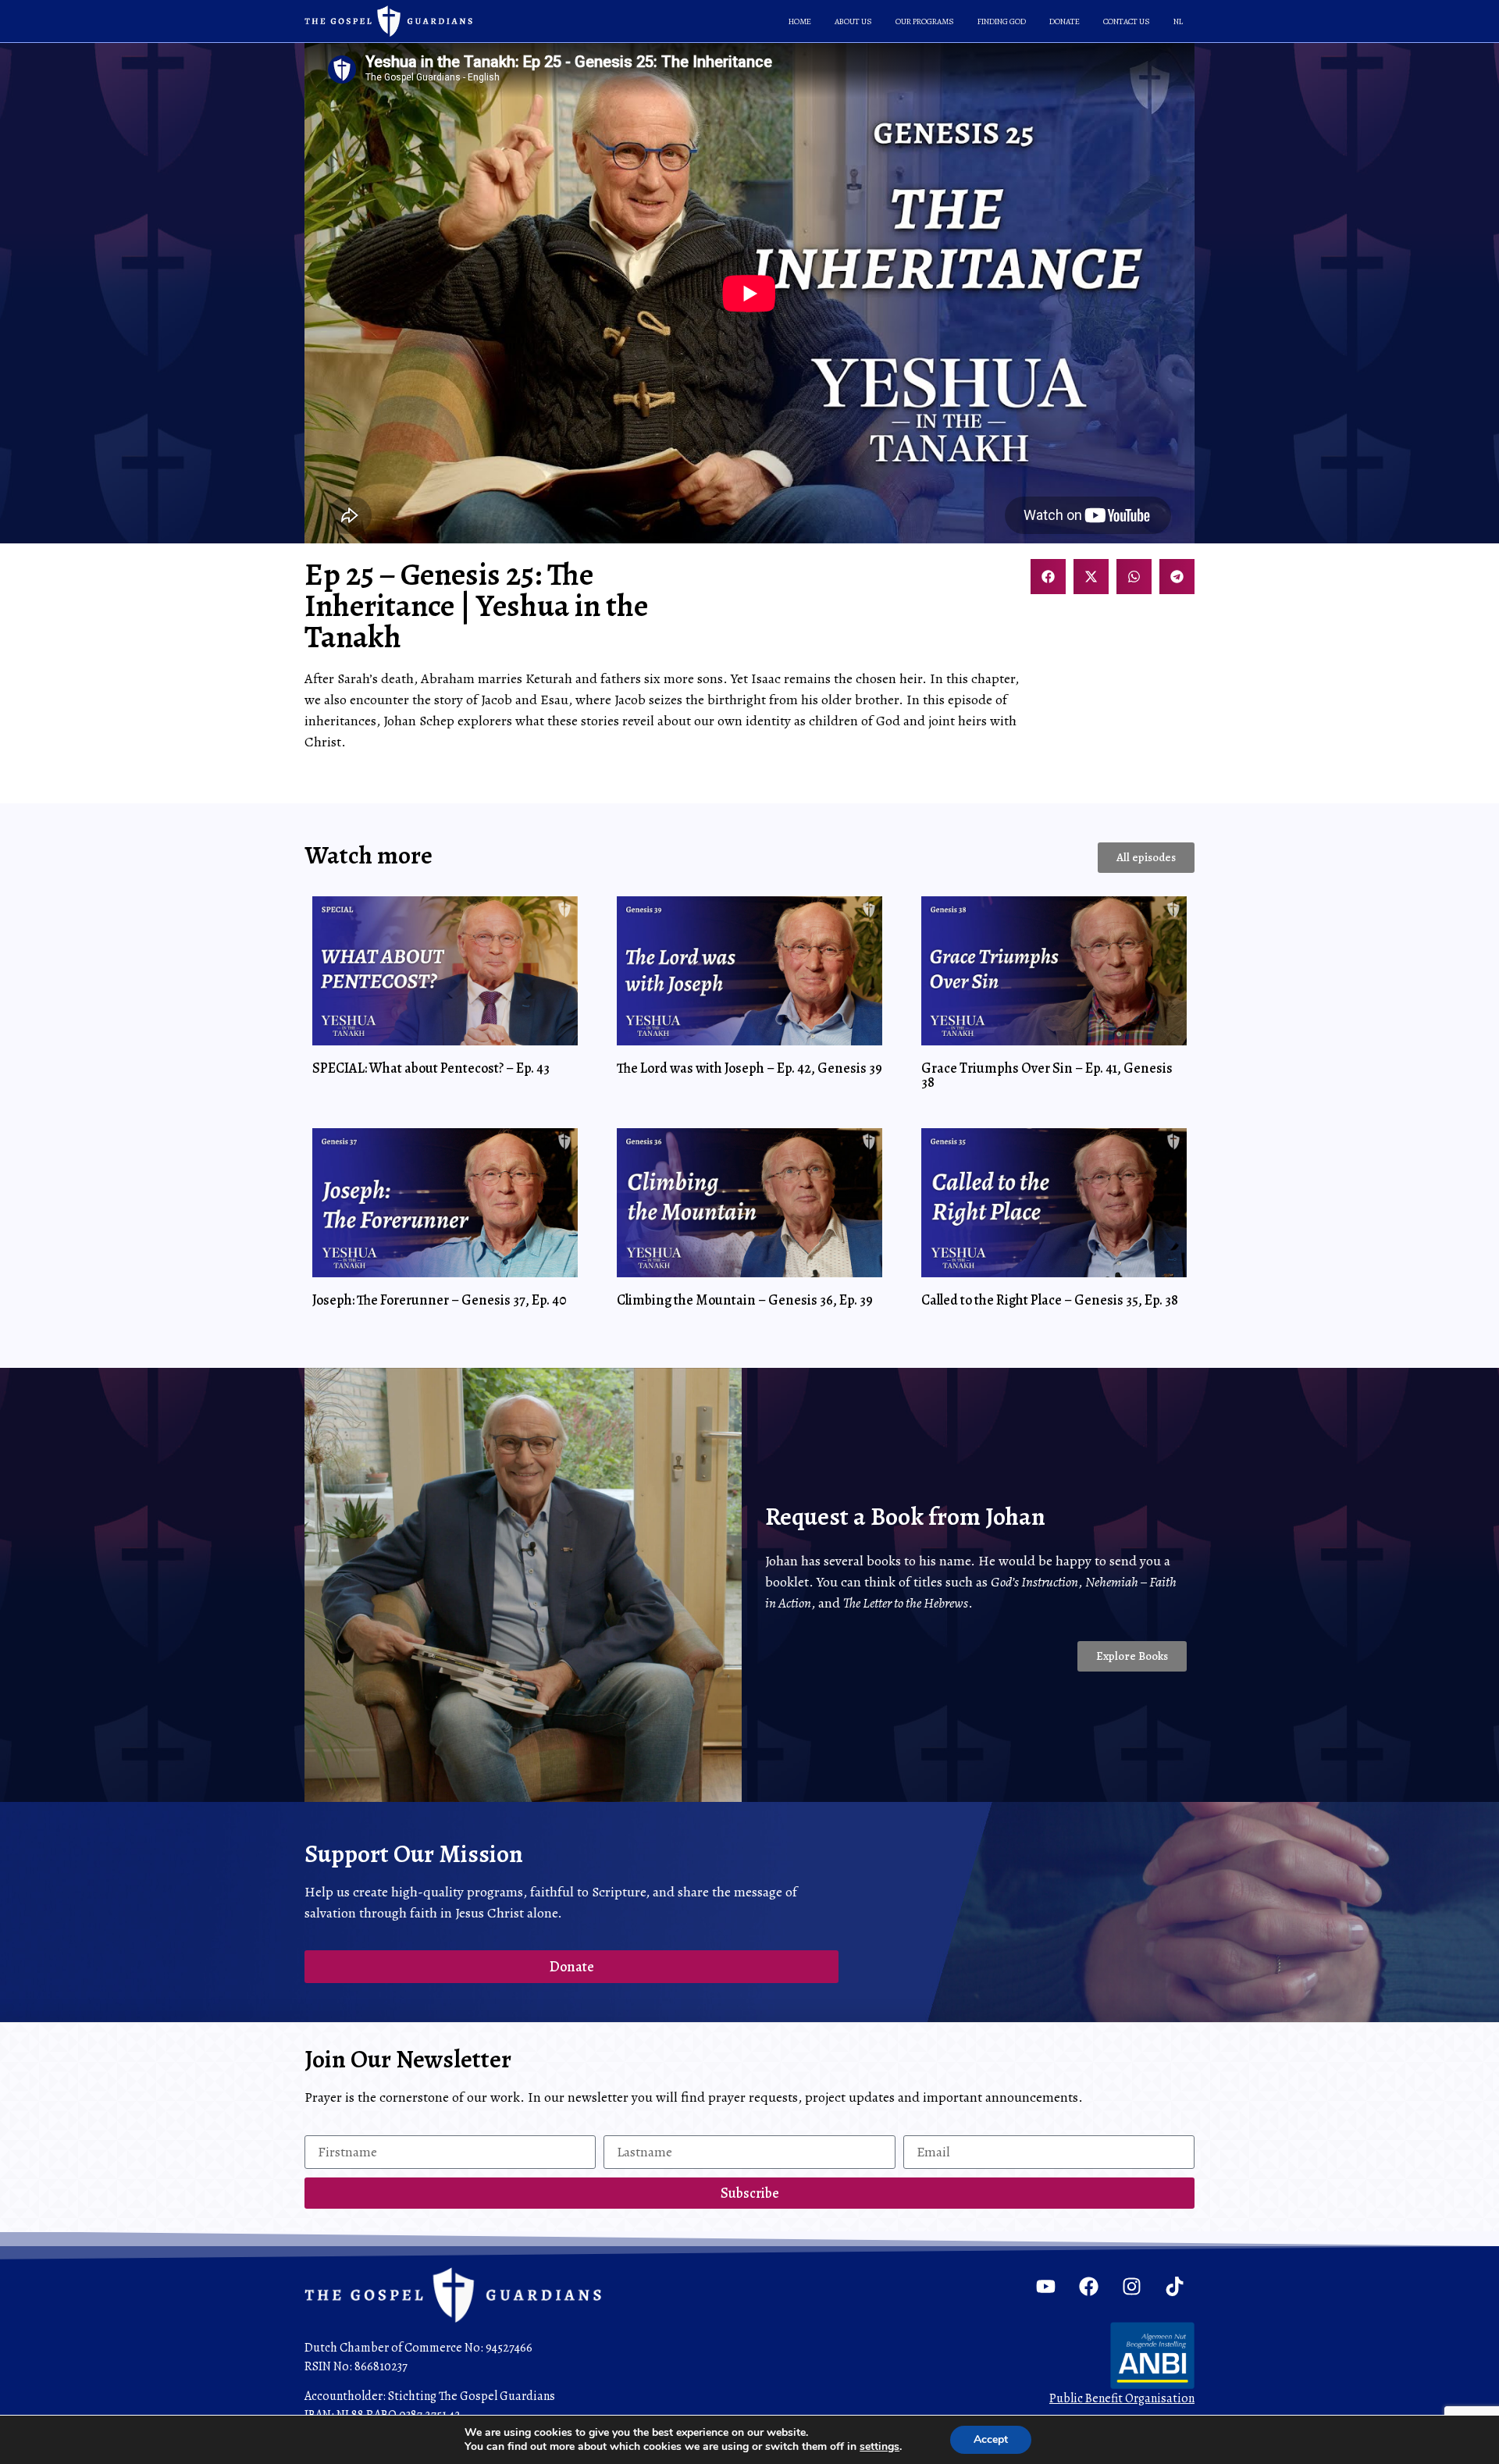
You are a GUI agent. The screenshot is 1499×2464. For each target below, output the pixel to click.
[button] (1048, 577)
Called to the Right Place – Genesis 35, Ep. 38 (1050, 1300)
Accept (991, 2439)
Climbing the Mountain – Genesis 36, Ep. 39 (745, 1300)
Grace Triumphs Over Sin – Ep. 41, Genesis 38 (1047, 1075)
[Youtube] (1046, 2287)
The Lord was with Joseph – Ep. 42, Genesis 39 (749, 1068)
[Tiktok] (1175, 2287)
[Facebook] (1089, 2287)
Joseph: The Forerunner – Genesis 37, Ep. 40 (440, 1300)
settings (879, 2447)
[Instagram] (1132, 2287)
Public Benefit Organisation (1122, 2398)
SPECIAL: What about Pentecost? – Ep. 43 (431, 1068)
